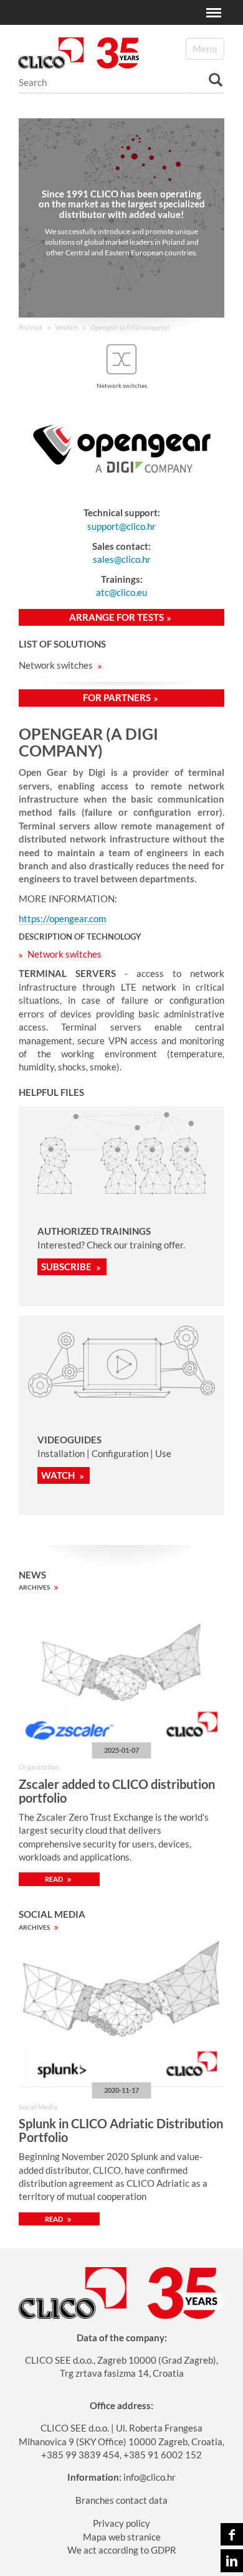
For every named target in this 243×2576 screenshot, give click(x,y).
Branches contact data (121, 2500)
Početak (31, 327)
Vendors (66, 327)
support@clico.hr (121, 526)
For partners (117, 697)
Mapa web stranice (122, 2537)
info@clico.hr (150, 2477)
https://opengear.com (62, 918)
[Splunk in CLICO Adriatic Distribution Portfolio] (121, 2013)
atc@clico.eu (121, 592)
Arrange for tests (117, 617)
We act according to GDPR (122, 2550)
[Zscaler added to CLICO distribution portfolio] (121, 1673)
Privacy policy (121, 2523)
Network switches (57, 665)
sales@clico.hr (122, 559)
